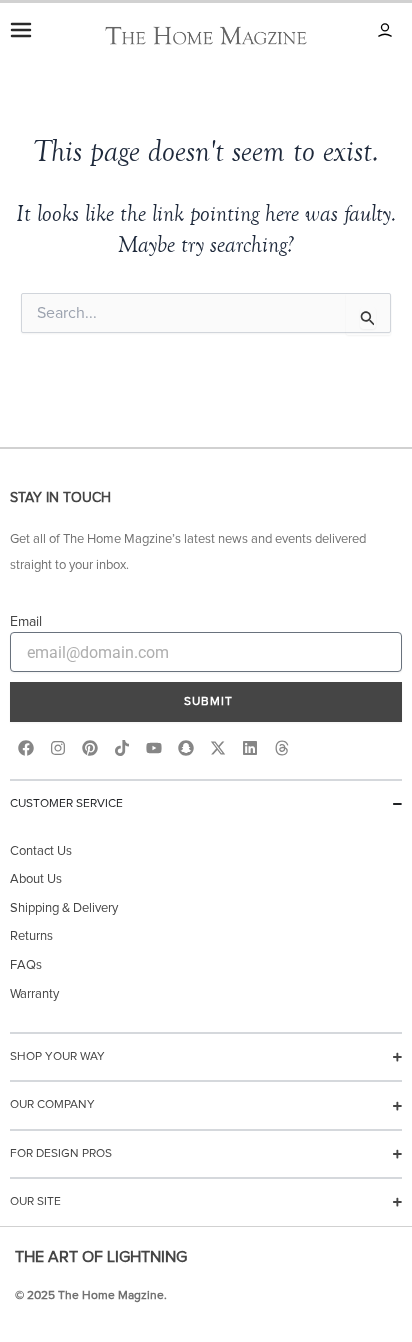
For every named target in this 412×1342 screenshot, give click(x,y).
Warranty (34, 994)
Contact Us (41, 851)
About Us (36, 879)
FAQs (26, 965)
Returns (31, 936)
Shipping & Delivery (64, 908)
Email (26, 622)
